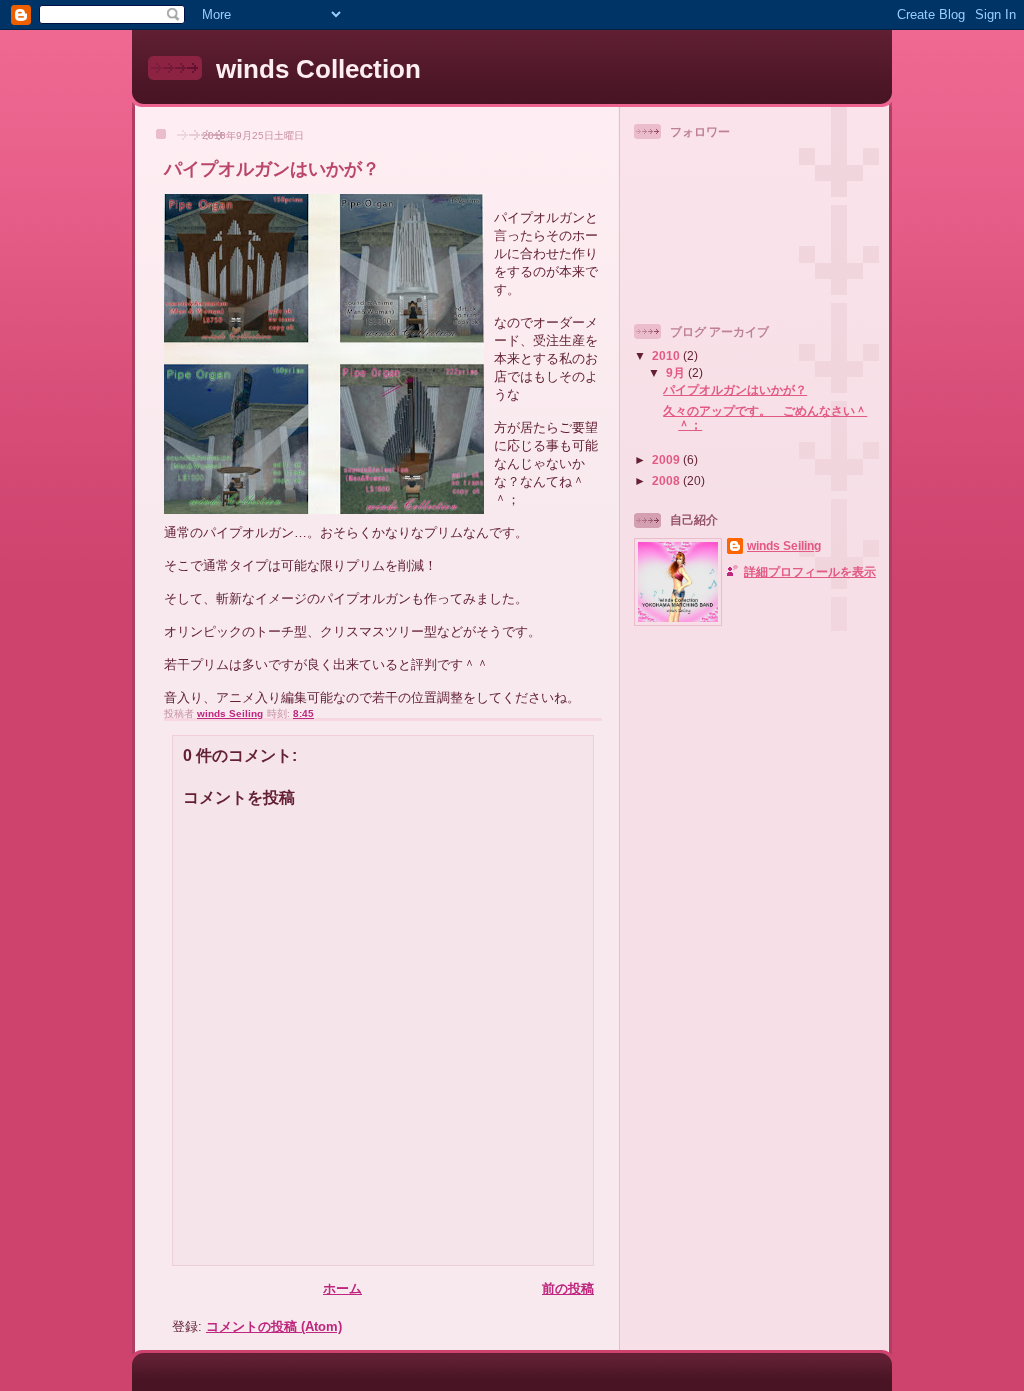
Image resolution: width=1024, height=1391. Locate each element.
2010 (667, 355)
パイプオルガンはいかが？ (735, 389)
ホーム (342, 1288)
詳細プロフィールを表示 (810, 571)
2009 (667, 459)
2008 (667, 480)
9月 (677, 372)
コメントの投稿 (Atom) (274, 1326)
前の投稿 (568, 1288)
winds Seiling (784, 545)
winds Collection (318, 69)
